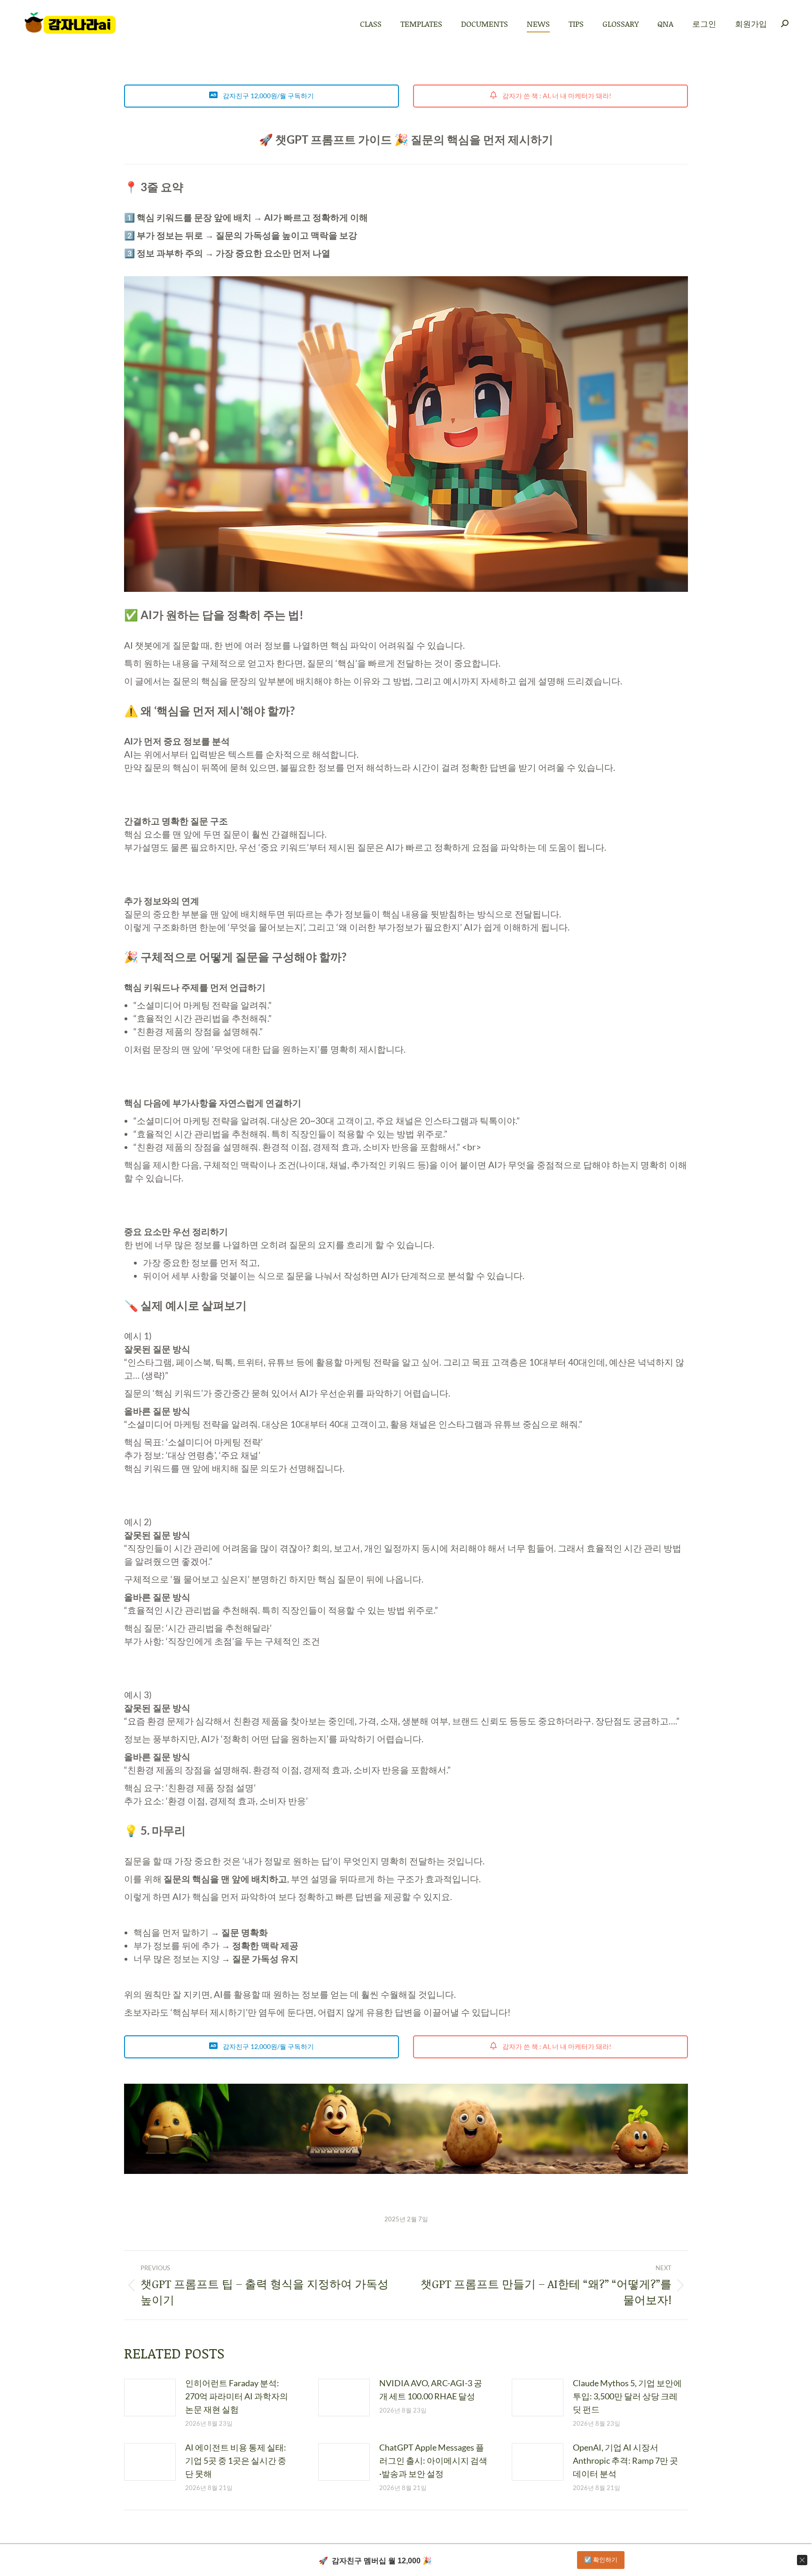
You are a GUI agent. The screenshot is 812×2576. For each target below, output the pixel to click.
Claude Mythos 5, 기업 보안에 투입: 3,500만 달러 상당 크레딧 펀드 (627, 2396)
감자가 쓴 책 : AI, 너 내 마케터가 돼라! (556, 96)
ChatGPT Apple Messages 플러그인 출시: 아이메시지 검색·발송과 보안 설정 (433, 2460)
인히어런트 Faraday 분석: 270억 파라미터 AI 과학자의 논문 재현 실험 (237, 2396)
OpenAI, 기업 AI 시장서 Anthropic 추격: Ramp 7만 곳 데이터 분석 (625, 2460)
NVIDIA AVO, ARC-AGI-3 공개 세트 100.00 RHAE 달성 (431, 2390)
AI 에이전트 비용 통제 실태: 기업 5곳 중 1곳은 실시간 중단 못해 (236, 2460)
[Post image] (150, 2398)
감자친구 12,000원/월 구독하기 (268, 96)
